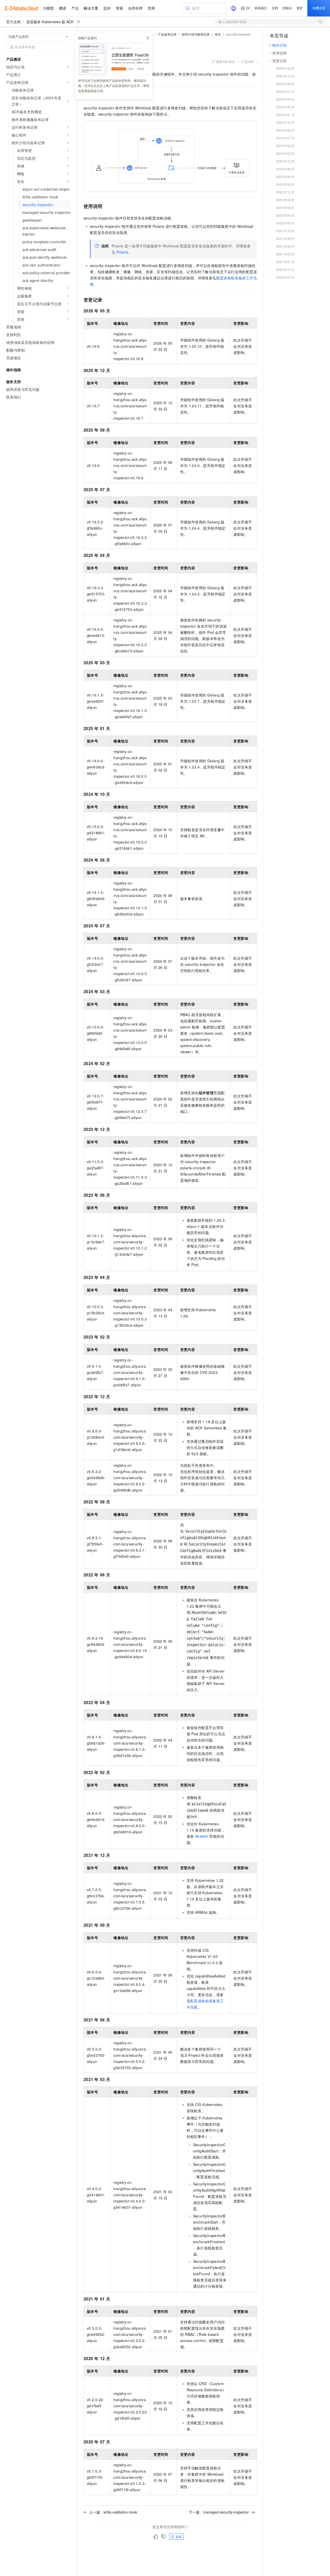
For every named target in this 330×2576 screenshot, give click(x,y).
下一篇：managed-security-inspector (219, 2512)
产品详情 (247, 62)
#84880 (202, 1836)
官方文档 (13, 22)
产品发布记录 (167, 34)
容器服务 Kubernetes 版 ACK (50, 22)
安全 (218, 34)
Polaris (122, 252)
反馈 (179, 2536)
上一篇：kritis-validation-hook (113, 2512)
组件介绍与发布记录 (196, 34)
